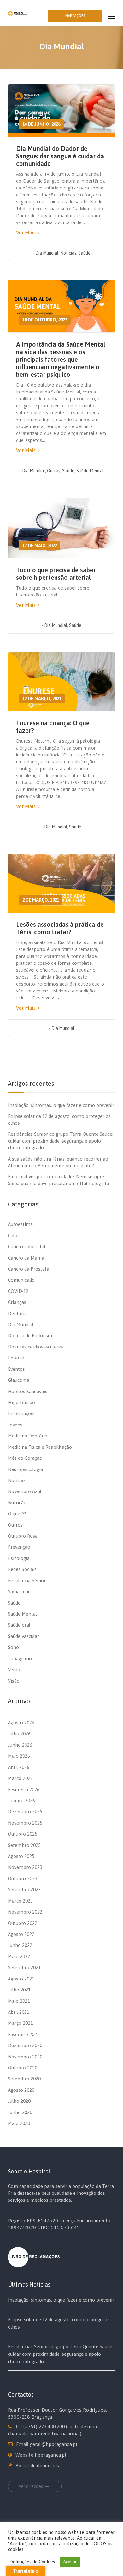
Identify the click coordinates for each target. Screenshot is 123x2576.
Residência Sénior (27, 1581)
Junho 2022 (20, 1945)
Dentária (17, 1313)
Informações (22, 1413)
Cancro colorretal (27, 1247)
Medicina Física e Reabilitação (40, 1447)
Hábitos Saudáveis (28, 1391)
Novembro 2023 (25, 1867)
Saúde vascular (23, 1636)
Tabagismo (20, 1659)
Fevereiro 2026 (24, 1790)
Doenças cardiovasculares (35, 1347)
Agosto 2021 (21, 1979)
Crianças (17, 1302)
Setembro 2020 (24, 2079)
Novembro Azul (25, 1491)
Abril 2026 (19, 1767)
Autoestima (20, 1224)
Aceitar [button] (70, 2562)
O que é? (17, 1514)
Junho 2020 (20, 2112)
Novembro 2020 (25, 2057)
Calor (14, 1236)
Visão (14, 1681)
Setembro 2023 (24, 1889)
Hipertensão (21, 1402)
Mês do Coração (25, 1458)
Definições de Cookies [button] (32, 2562)
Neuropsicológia (25, 1469)
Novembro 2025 (25, 1823)
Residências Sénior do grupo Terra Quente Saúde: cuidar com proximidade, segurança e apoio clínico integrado (61, 1141)
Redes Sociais (22, 1569)
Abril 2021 (19, 2012)
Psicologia (19, 1558)
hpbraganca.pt (51, 2455)
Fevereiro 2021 (24, 2034)
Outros (54, 471)
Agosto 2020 (21, 2090)
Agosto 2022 (21, 1934)
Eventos (16, 1369)
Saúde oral (19, 1625)
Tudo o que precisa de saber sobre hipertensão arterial (56, 574)
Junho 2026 (20, 1745)
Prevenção (19, 1547)
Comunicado (21, 1280)
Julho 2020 (19, 2101)
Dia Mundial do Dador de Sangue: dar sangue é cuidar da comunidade (60, 156)
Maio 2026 (19, 1756)
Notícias (68, 253)
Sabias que (19, 1592)
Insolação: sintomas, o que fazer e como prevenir (61, 1105)
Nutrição (17, 1503)
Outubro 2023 (23, 1878)
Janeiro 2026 (21, 1801)
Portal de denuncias (37, 2466)
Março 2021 (20, 2023)
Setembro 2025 (24, 1845)
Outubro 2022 (23, 1923)
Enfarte (16, 1358)
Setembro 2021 (24, 1967)
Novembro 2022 (25, 1912)
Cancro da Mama (26, 1258)
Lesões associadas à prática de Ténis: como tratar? (60, 928)
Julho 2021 (19, 1990)
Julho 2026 (19, 1734)
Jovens (15, 1425)
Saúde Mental (90, 471)
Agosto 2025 (21, 1856)
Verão (14, 1670)
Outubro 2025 (23, 1834)
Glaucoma (19, 1380)
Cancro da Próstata (29, 1269)
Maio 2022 (19, 1956)
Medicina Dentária (28, 1436)
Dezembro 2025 (25, 1812)
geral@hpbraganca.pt (54, 2444)
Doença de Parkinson (31, 1335)
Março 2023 (20, 1901)
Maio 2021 (19, 2001)
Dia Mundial (47, 253)
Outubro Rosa (23, 1536)
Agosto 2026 (21, 1723)
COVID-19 (18, 1291)
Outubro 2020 (23, 2068)
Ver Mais (26, 233)
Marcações (75, 16)
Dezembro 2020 (25, 2045)
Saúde (84, 253)
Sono (13, 1647)
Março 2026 (20, 1778)
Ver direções (31, 2486)
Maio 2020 (19, 2123)
